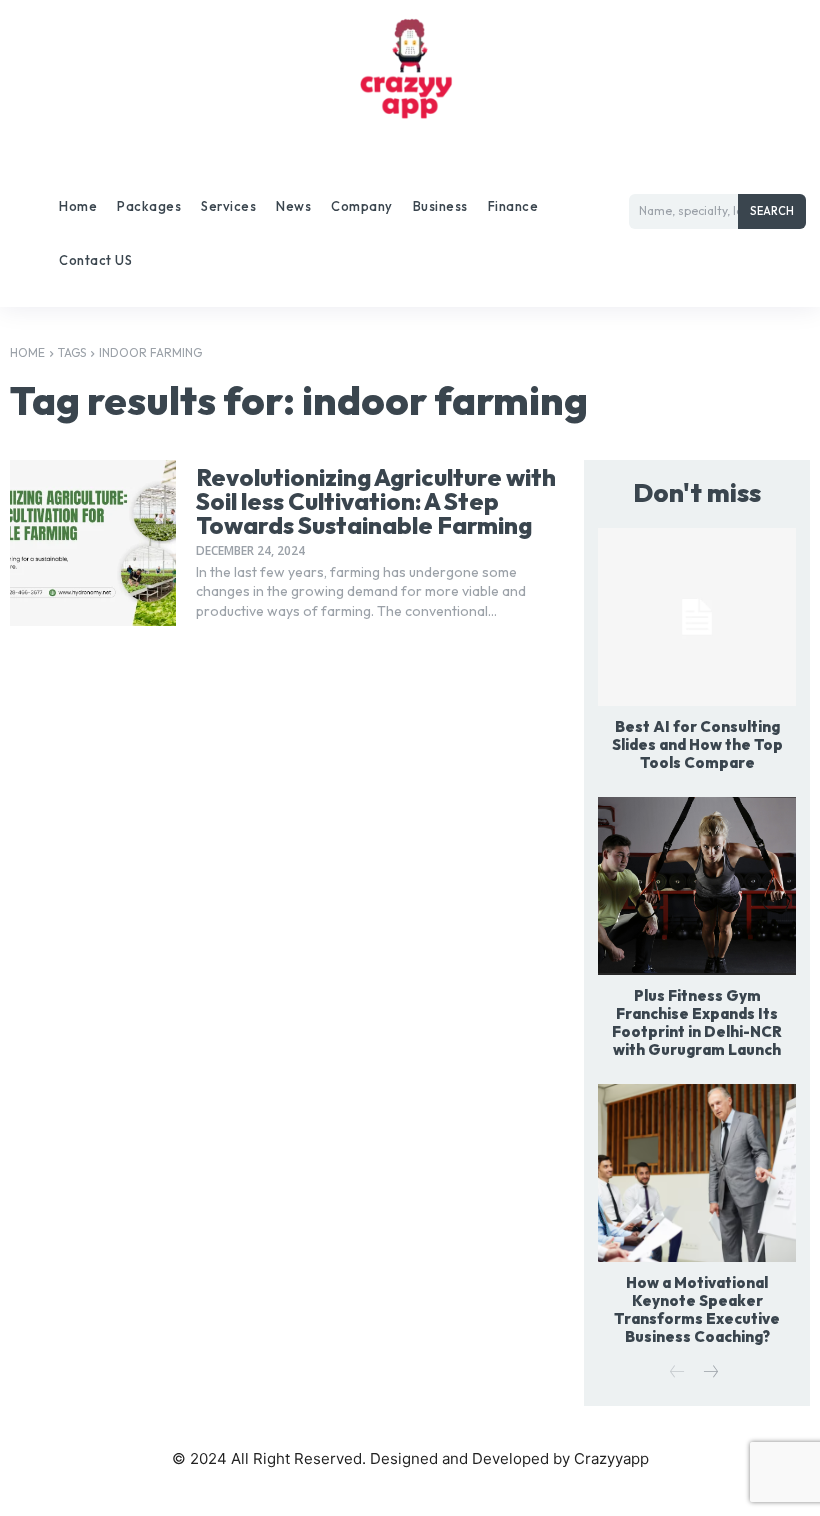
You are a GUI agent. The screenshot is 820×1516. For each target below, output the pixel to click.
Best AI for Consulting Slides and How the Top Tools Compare (697, 744)
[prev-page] (677, 1373)
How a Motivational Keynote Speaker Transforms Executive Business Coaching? (697, 1309)
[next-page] (709, 1373)
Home (27, 352)
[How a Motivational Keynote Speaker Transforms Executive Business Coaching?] (697, 1173)
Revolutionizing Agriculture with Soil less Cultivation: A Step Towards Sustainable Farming (376, 501)
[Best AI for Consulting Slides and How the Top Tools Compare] (697, 617)
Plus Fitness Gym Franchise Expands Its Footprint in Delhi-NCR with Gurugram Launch (697, 1022)
